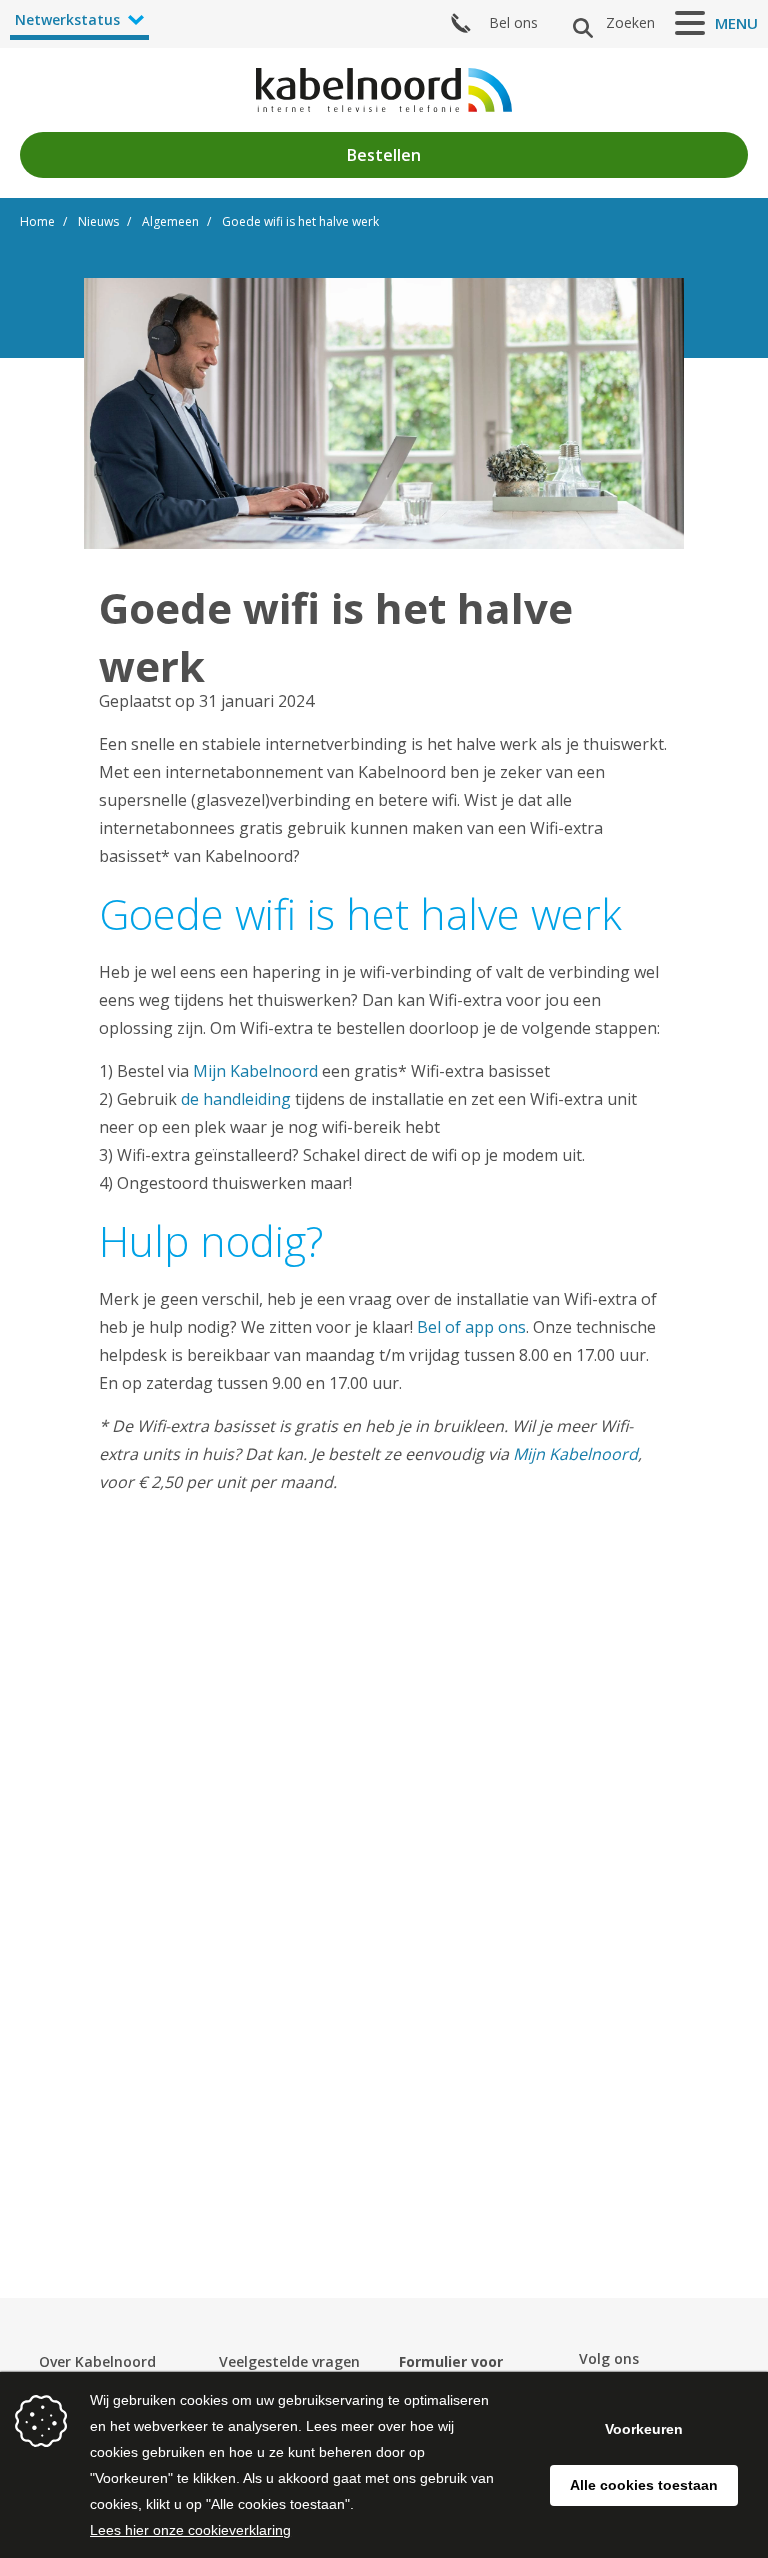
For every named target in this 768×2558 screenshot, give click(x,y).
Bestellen (384, 155)
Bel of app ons (471, 1327)
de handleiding (236, 1099)
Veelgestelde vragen (289, 2361)
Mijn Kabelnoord (255, 1071)
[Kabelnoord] (384, 90)
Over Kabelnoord (97, 2361)
